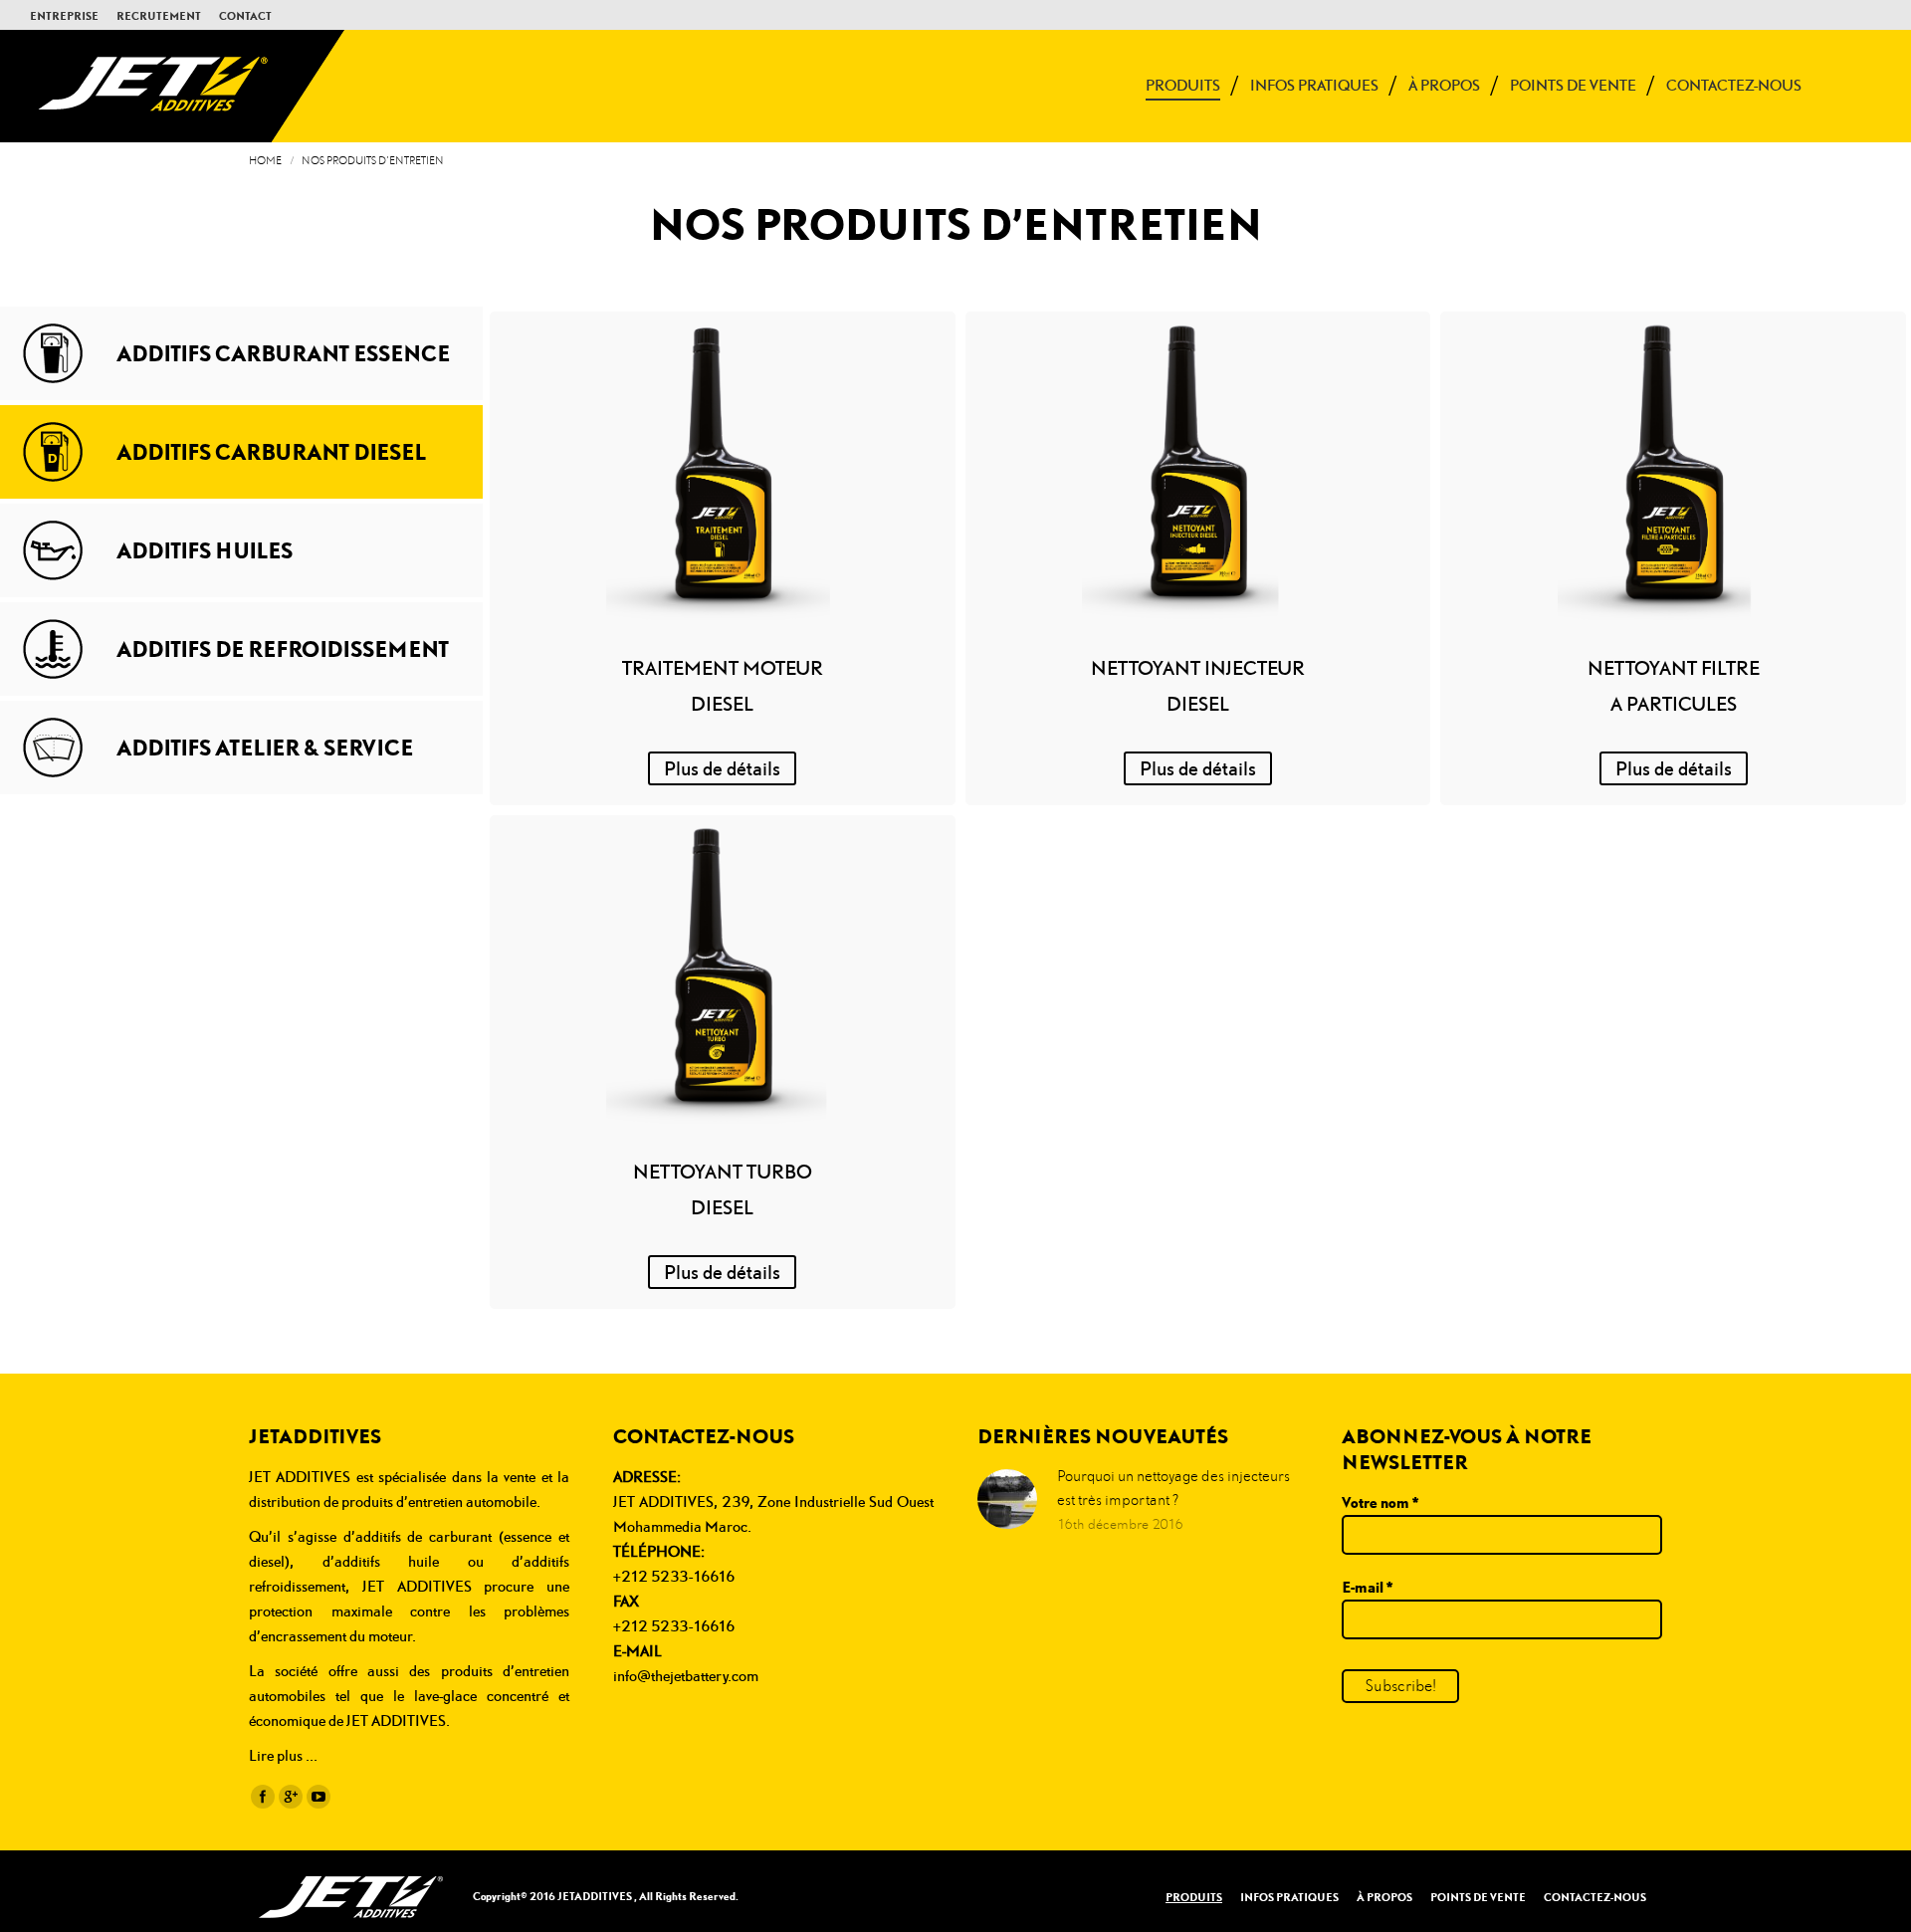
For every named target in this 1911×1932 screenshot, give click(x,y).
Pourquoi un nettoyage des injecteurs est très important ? (1173, 1488)
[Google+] (291, 1797)
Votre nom (1380, 1502)
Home (265, 161)
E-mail (1367, 1587)
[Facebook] (263, 1797)
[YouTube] (318, 1797)
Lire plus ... (283, 1755)
